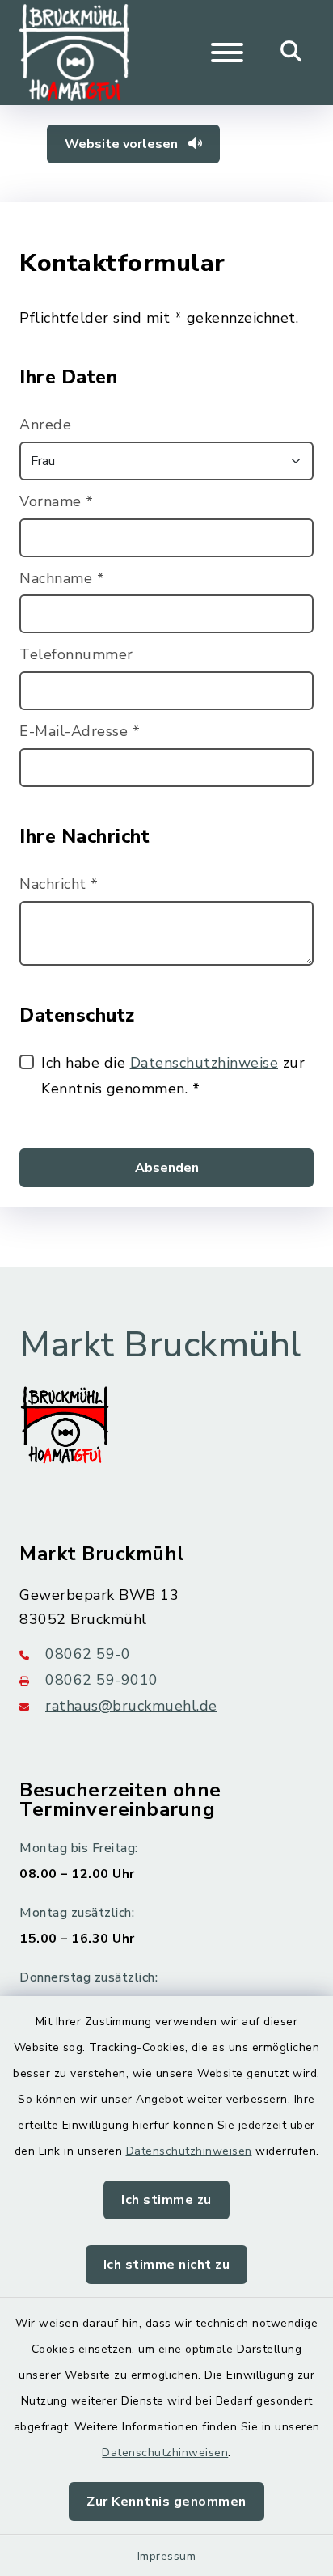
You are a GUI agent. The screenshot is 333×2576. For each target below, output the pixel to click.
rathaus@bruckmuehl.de (131, 1706)
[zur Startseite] (74, 53)
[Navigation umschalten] (227, 53)
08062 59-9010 (102, 1680)
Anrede (45, 425)
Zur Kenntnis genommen (166, 2502)
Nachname (62, 578)
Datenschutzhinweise (204, 1063)
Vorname (57, 501)
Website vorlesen (123, 144)
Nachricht (59, 884)
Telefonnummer (76, 654)
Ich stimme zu (166, 2200)
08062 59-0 (88, 1654)
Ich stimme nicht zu (167, 2265)
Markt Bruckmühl (160, 1345)
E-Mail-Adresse (80, 731)
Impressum (167, 2556)
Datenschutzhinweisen (189, 2151)
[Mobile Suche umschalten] (291, 53)
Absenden (167, 1168)
